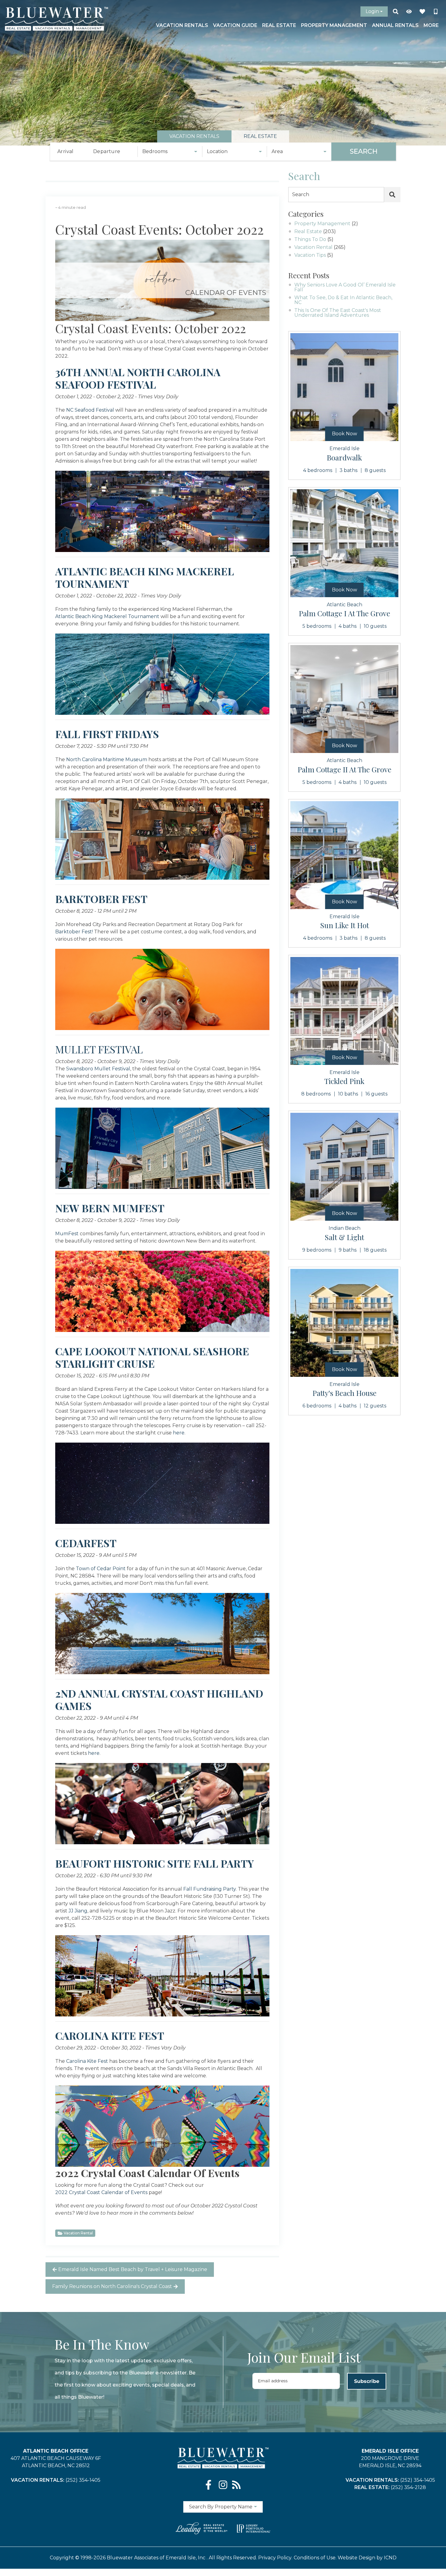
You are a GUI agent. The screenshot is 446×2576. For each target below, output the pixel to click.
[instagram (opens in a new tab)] (223, 2485)
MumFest (67, 1234)
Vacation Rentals (182, 25)
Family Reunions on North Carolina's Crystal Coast (112, 2286)
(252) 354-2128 (408, 2487)
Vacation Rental (78, 2233)
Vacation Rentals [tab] (194, 136)
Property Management (334, 25)
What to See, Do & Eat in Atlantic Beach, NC (343, 300)
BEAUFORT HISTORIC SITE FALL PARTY (155, 1863)
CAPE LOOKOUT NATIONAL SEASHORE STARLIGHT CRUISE (152, 1357)
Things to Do (310, 240)
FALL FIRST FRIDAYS (107, 734)
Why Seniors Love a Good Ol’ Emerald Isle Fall (345, 288)
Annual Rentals (395, 25)
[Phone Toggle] (436, 12)
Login (372, 11)
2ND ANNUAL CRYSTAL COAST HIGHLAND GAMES (159, 1700)
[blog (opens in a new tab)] (236, 2485)
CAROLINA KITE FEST (110, 2036)
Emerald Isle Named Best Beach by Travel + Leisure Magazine (133, 2269)
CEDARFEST (86, 1543)
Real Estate (279, 25)
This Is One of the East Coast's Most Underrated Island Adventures (338, 313)
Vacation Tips (310, 255)
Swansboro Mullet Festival (98, 1069)
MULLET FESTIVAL (99, 1049)
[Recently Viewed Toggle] (409, 12)
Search (364, 151)
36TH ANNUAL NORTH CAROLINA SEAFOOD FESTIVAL (138, 378)
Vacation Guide (235, 25)
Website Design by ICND (367, 2558)
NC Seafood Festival (90, 410)
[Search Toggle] (396, 12)
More (431, 25)
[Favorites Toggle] (422, 12)
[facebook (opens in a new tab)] (210, 2485)
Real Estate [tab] (260, 136)
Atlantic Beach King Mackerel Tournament (107, 616)
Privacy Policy (275, 2558)
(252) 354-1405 (83, 2480)
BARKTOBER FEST (101, 899)
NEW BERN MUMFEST (110, 1208)
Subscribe (367, 2381)
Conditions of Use (315, 2558)
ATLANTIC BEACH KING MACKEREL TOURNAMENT (145, 577)
